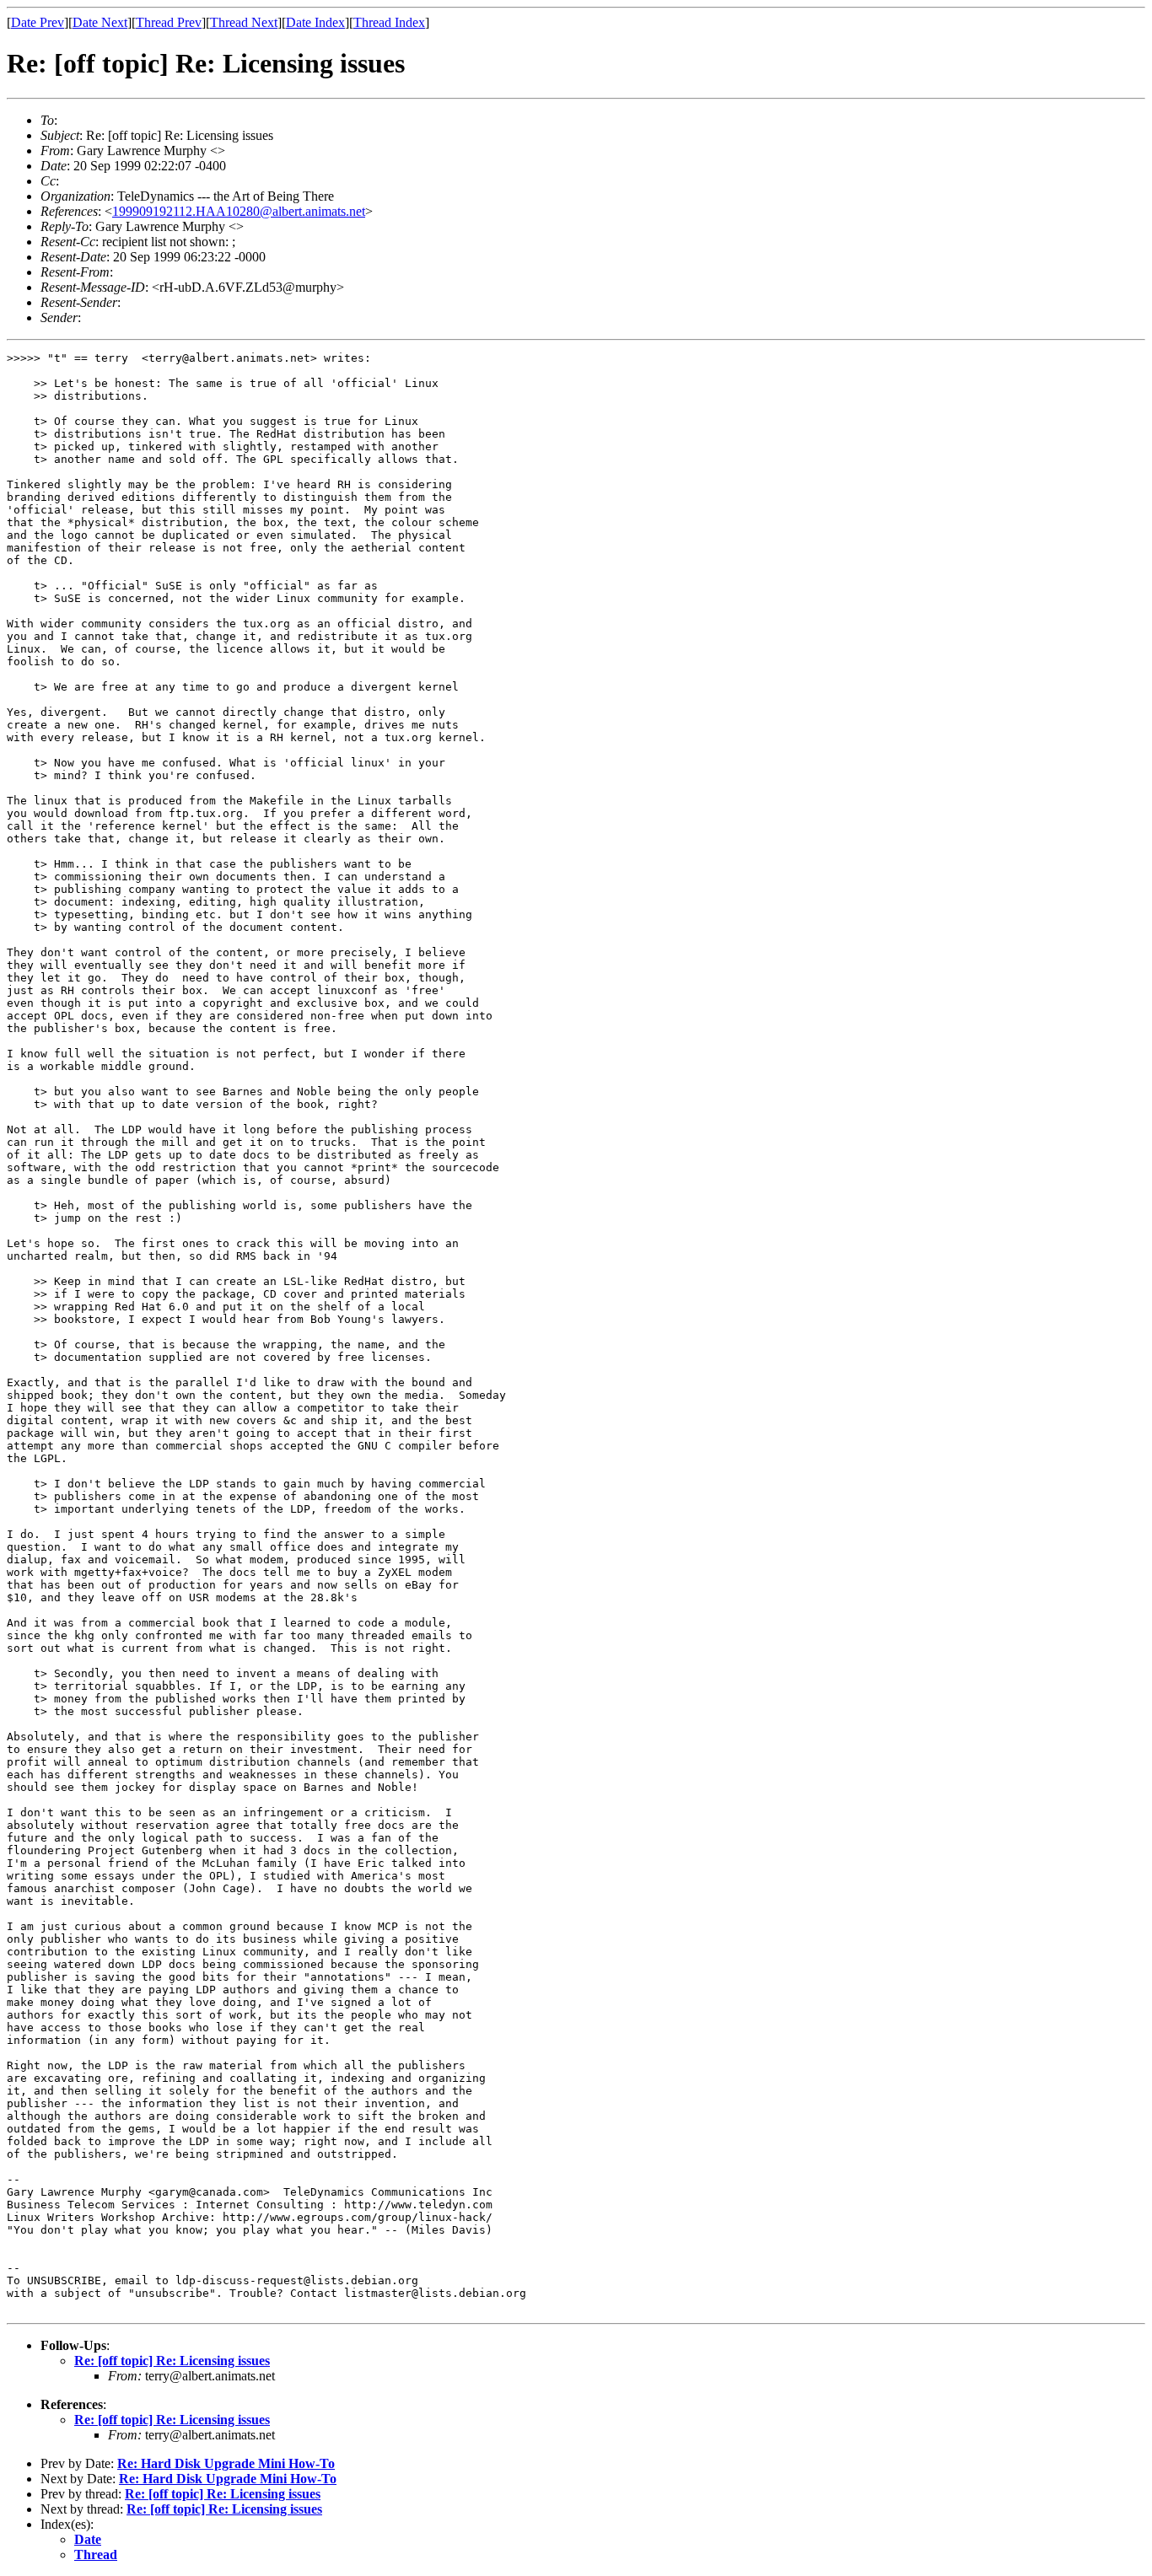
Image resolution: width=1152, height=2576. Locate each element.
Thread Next (244, 22)
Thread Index (389, 22)
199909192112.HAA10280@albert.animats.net (239, 211)
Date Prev (38, 22)
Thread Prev (169, 22)
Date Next (100, 22)
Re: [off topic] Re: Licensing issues (172, 2361)
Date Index (315, 22)
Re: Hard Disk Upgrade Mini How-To (226, 2463)
